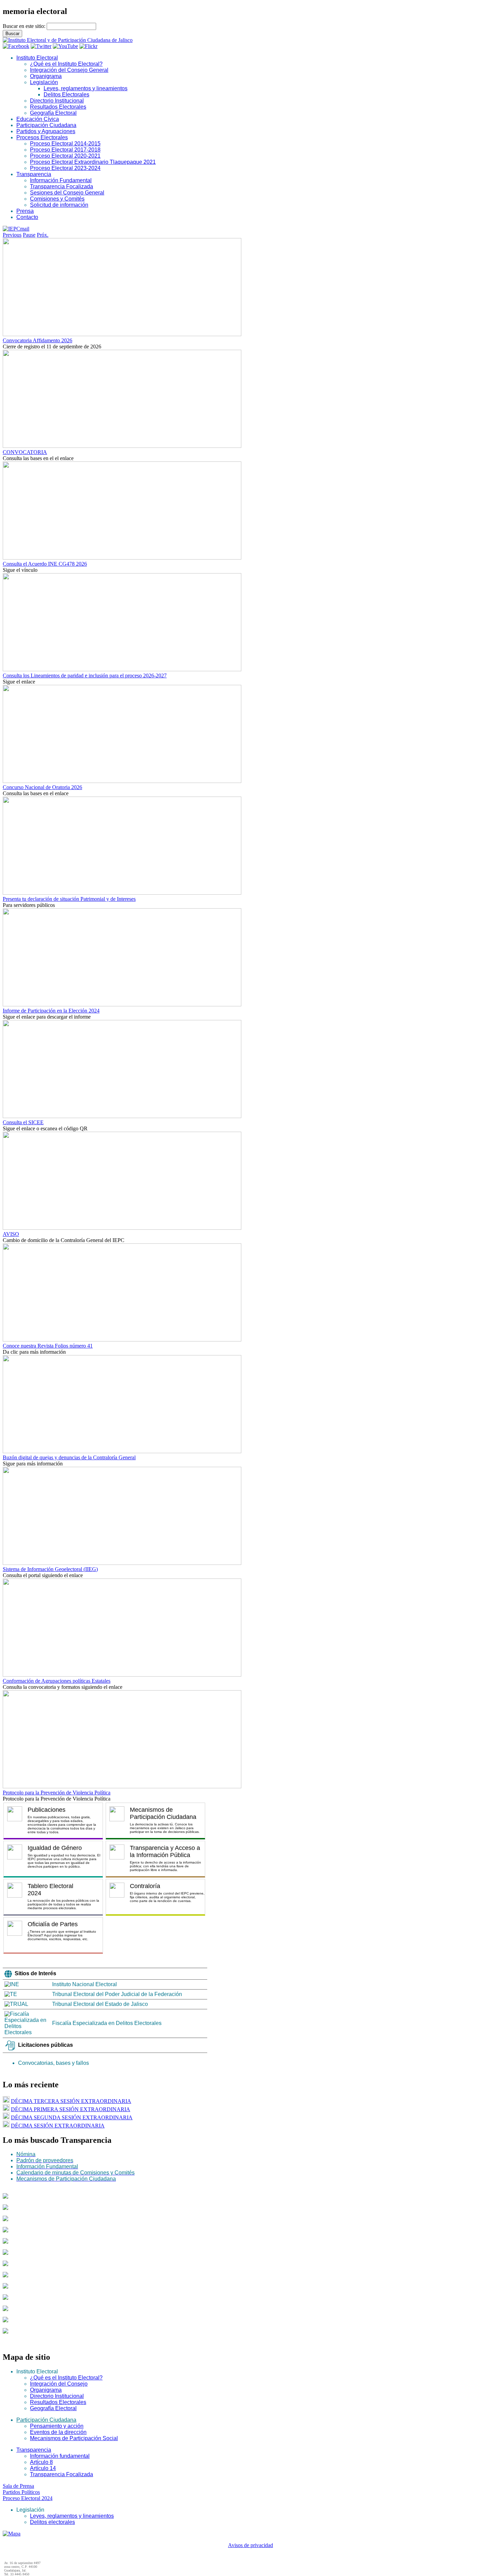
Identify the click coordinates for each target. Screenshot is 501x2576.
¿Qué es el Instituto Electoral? (66, 64)
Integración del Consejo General (69, 70)
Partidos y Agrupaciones (46, 131)
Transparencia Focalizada (62, 186)
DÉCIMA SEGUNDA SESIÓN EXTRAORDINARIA (72, 2117)
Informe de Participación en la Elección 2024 (51, 1011)
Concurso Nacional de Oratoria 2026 (42, 787)
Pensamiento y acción (57, 2426)
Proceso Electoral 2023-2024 (65, 168)
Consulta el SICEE (23, 1122)
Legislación (44, 82)
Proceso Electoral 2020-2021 (65, 156)
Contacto (27, 217)
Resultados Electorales (58, 107)
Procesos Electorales (42, 137)
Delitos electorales (52, 2522)
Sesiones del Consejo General (67, 193)
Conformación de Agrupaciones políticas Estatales (57, 1681)
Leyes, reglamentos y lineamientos (86, 88)
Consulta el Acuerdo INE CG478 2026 (45, 564)
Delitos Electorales (66, 95)
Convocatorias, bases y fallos (54, 2063)
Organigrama (46, 76)
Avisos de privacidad (250, 2545)
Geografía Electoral (53, 113)
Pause (29, 235)
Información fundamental (60, 2456)
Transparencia (34, 174)
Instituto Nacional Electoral (85, 1984)
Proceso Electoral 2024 (28, 2498)
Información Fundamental (61, 180)
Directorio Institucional (57, 101)
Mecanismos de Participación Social (74, 2438)
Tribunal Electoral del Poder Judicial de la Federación (117, 1994)
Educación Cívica (38, 119)
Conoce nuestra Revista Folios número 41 (48, 1346)
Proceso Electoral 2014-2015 (65, 144)
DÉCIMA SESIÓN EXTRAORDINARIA (58, 2126)
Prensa (25, 211)
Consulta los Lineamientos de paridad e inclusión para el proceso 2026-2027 (85, 676)
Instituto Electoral (37, 58)
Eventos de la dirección (58, 2432)
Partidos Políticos (21, 2492)
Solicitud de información (59, 205)
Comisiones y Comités (57, 199)
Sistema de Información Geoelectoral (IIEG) (50, 1569)
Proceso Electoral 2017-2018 (65, 150)
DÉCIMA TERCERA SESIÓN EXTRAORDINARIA (71, 2101)
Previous (12, 235)
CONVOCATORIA (25, 452)
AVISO (11, 1234)
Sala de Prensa (18, 2486)
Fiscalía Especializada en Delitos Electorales (107, 2023)
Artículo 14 (43, 2468)
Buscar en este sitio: (25, 26)
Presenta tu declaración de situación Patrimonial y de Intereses (69, 899)
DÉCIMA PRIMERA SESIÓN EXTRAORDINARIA (71, 2109)
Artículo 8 (41, 2462)
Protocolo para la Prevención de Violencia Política (57, 1793)
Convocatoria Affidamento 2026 (37, 340)
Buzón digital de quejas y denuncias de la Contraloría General (69, 1457)
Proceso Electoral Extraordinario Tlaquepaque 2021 (93, 162)
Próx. (43, 235)
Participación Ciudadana (46, 125)
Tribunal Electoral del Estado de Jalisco (100, 2004)
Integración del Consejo (59, 2384)
